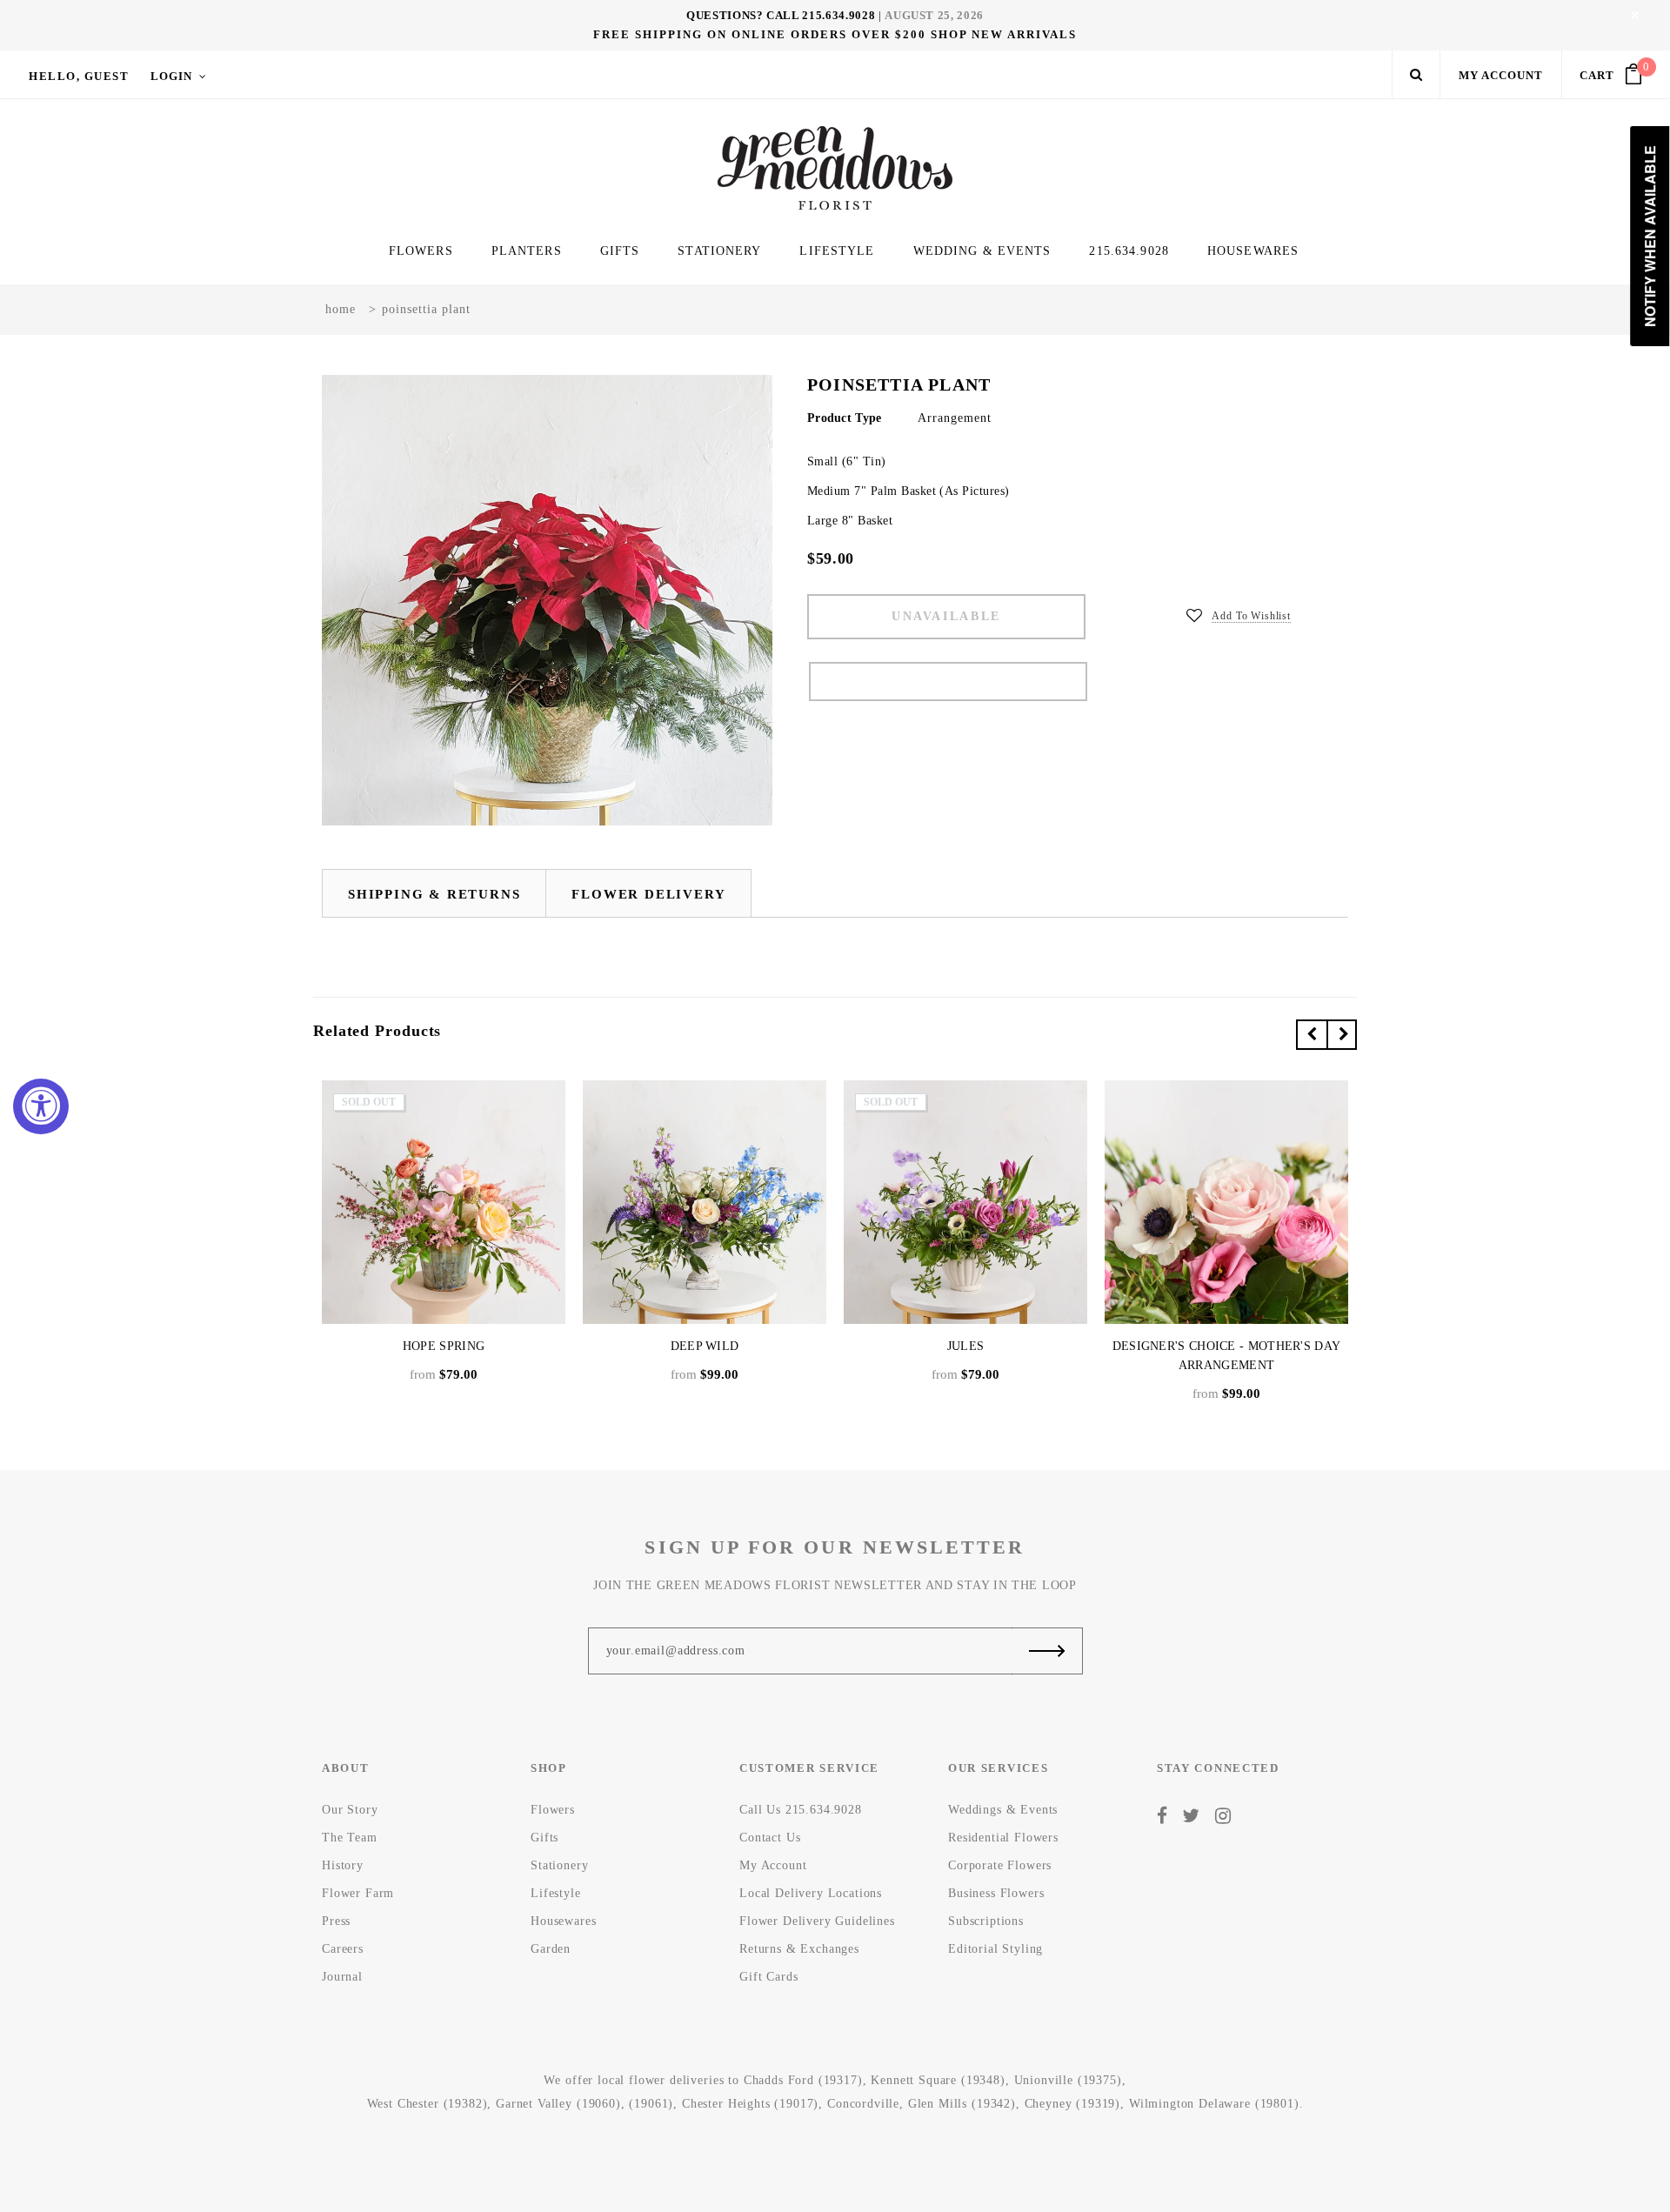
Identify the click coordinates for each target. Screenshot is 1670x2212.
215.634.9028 (838, 15)
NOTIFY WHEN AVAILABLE (948, 682)
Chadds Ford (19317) (803, 2080)
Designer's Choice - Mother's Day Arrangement (1227, 1356)
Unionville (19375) (1068, 2080)
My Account (1501, 75)
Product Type (844, 418)
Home (341, 309)
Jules (966, 1346)
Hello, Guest (79, 76)
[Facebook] (1162, 1815)
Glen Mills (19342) (962, 2104)
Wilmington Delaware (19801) (1214, 2104)
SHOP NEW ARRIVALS (1004, 34)
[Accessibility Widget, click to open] (41, 1106)
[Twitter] (1191, 1815)
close (1635, 15)
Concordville (863, 2104)
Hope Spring (444, 1346)
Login (171, 76)
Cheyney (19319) (1073, 2104)
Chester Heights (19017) (750, 2104)
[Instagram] (1223, 1815)
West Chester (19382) (428, 2104)
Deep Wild (705, 1346)
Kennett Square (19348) (938, 2080)
